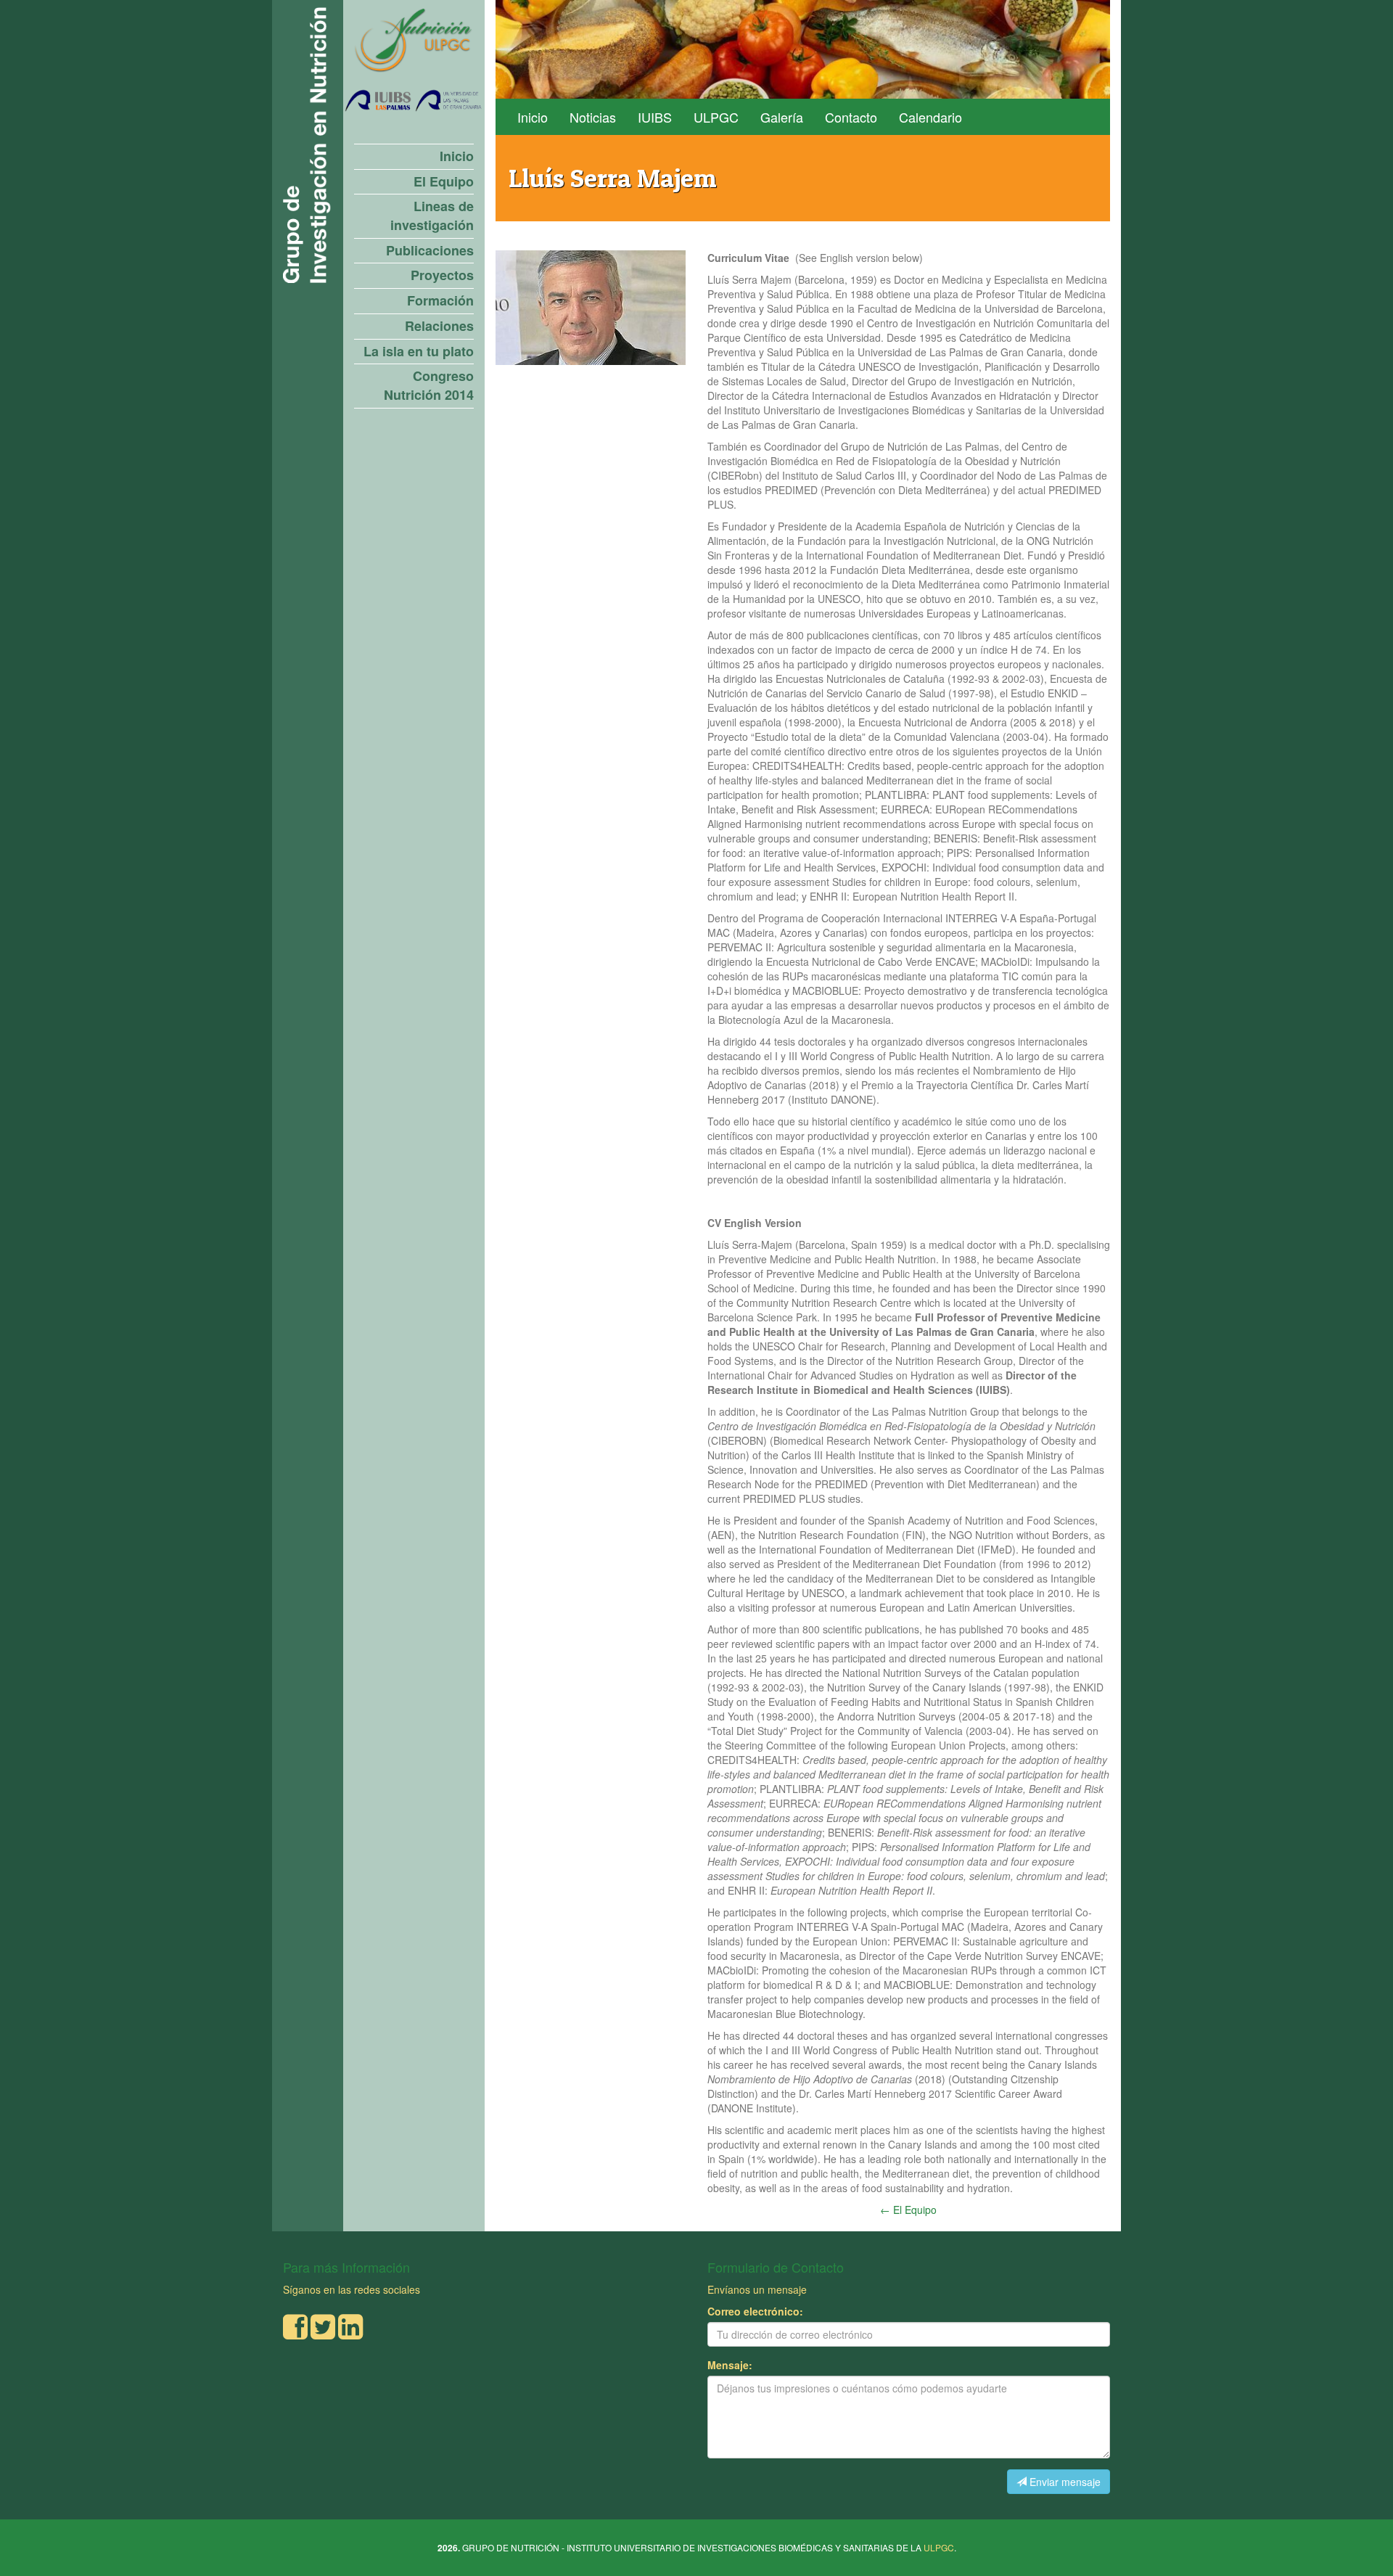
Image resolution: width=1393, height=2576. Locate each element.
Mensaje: (730, 2365)
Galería (782, 117)
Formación (440, 301)
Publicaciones (430, 251)
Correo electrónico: (755, 2311)
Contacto (851, 117)
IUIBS (655, 117)
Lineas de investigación (432, 216)
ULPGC (716, 117)
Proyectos (442, 275)
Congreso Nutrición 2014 (429, 386)
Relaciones (439, 326)
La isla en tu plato (419, 352)
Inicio (457, 156)
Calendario (930, 117)
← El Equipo (908, 2210)
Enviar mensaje (1064, 2482)
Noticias (593, 117)
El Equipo (444, 182)
